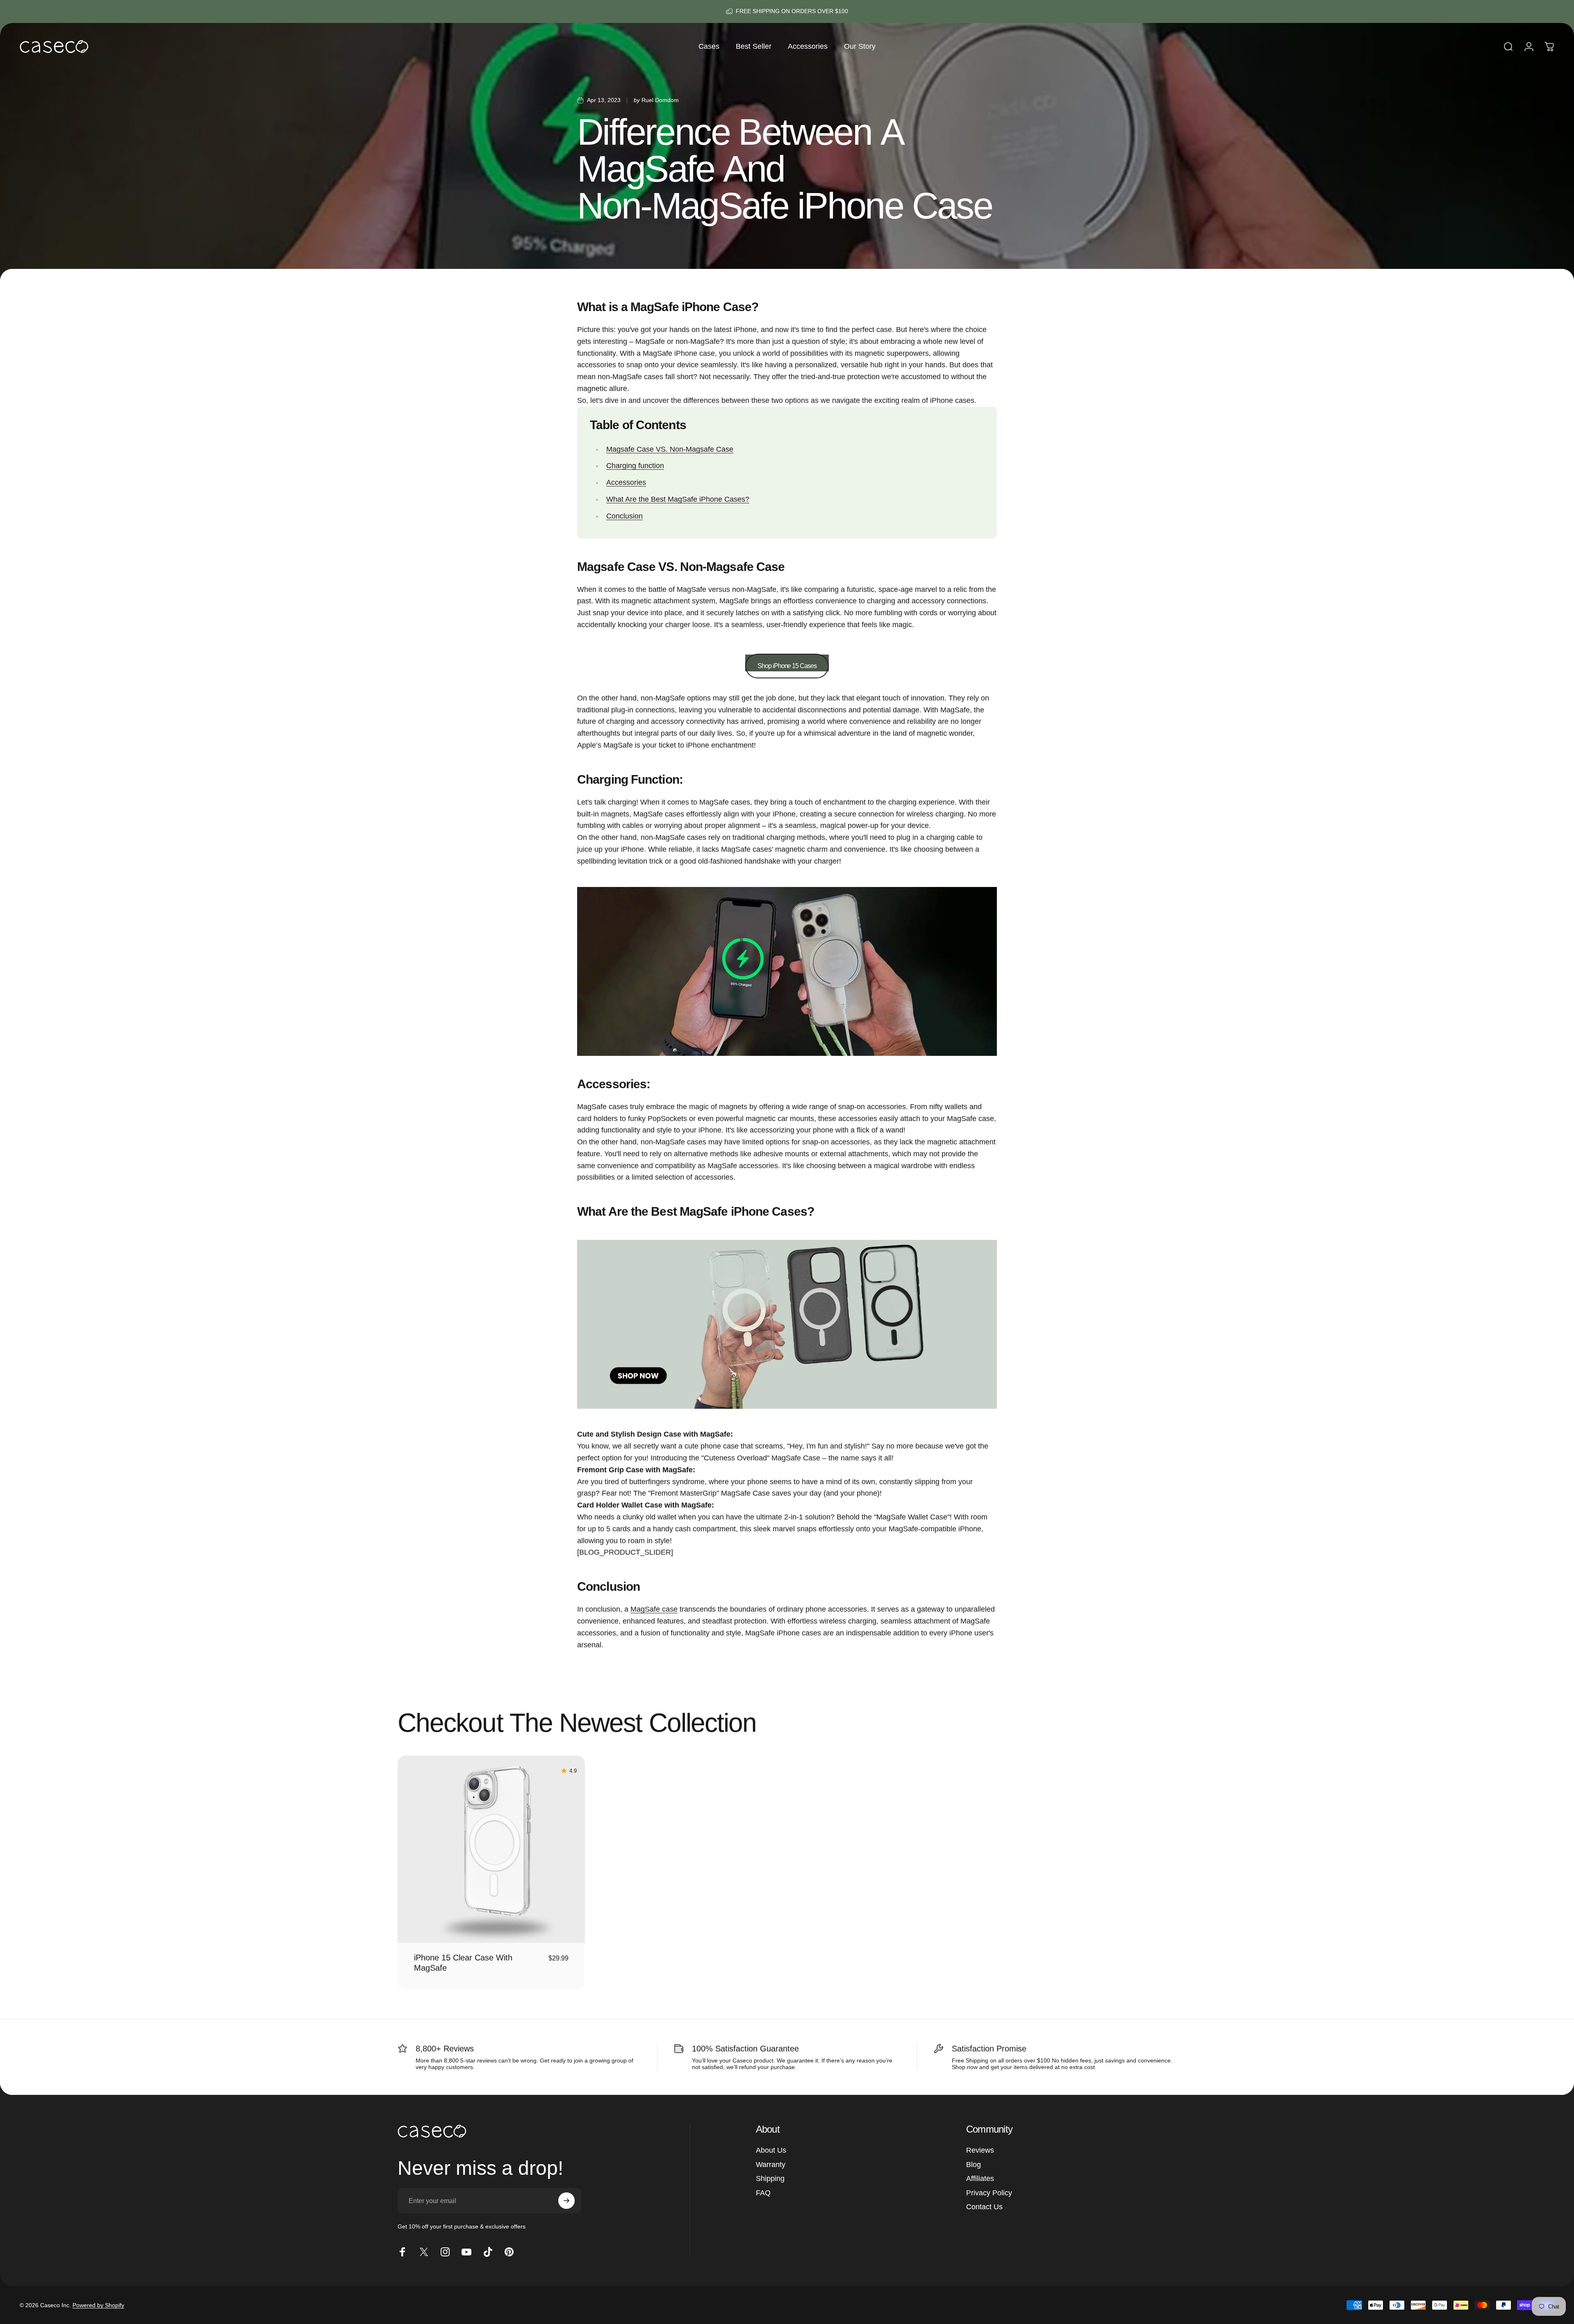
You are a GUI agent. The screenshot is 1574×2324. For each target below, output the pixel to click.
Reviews (980, 2150)
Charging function (635, 466)
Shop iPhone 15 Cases (787, 666)
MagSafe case (654, 1609)
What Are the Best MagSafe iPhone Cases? (678, 499)
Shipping (770, 2178)
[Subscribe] (566, 2201)
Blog (974, 2165)
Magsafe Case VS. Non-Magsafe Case (670, 449)
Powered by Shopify (98, 2305)
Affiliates (980, 2178)
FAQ (763, 2193)
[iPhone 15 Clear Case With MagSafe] (491, 1849)
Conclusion (624, 516)
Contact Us (984, 2207)
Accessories (626, 482)
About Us (771, 2150)
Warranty (771, 2165)
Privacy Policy (989, 2193)
